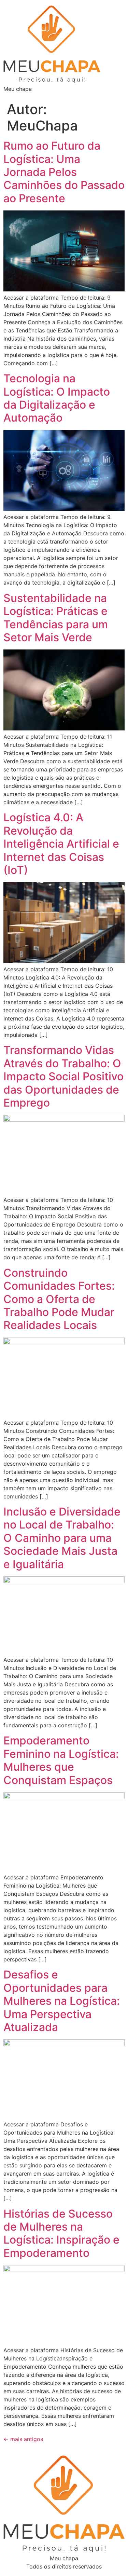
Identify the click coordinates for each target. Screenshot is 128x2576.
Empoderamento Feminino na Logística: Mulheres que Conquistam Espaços (61, 1760)
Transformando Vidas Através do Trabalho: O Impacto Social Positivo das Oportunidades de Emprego (63, 1076)
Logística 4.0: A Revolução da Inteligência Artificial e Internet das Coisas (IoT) (61, 844)
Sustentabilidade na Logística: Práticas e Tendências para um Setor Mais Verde (56, 618)
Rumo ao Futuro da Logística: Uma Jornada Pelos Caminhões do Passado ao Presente (64, 172)
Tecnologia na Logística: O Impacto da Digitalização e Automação (57, 398)
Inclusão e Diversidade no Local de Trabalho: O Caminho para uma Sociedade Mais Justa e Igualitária (62, 1538)
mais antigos (23, 2439)
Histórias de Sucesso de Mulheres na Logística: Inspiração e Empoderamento (61, 2233)
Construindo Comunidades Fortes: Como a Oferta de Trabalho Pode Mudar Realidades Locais (59, 1299)
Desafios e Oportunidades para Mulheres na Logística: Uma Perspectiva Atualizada (62, 2001)
